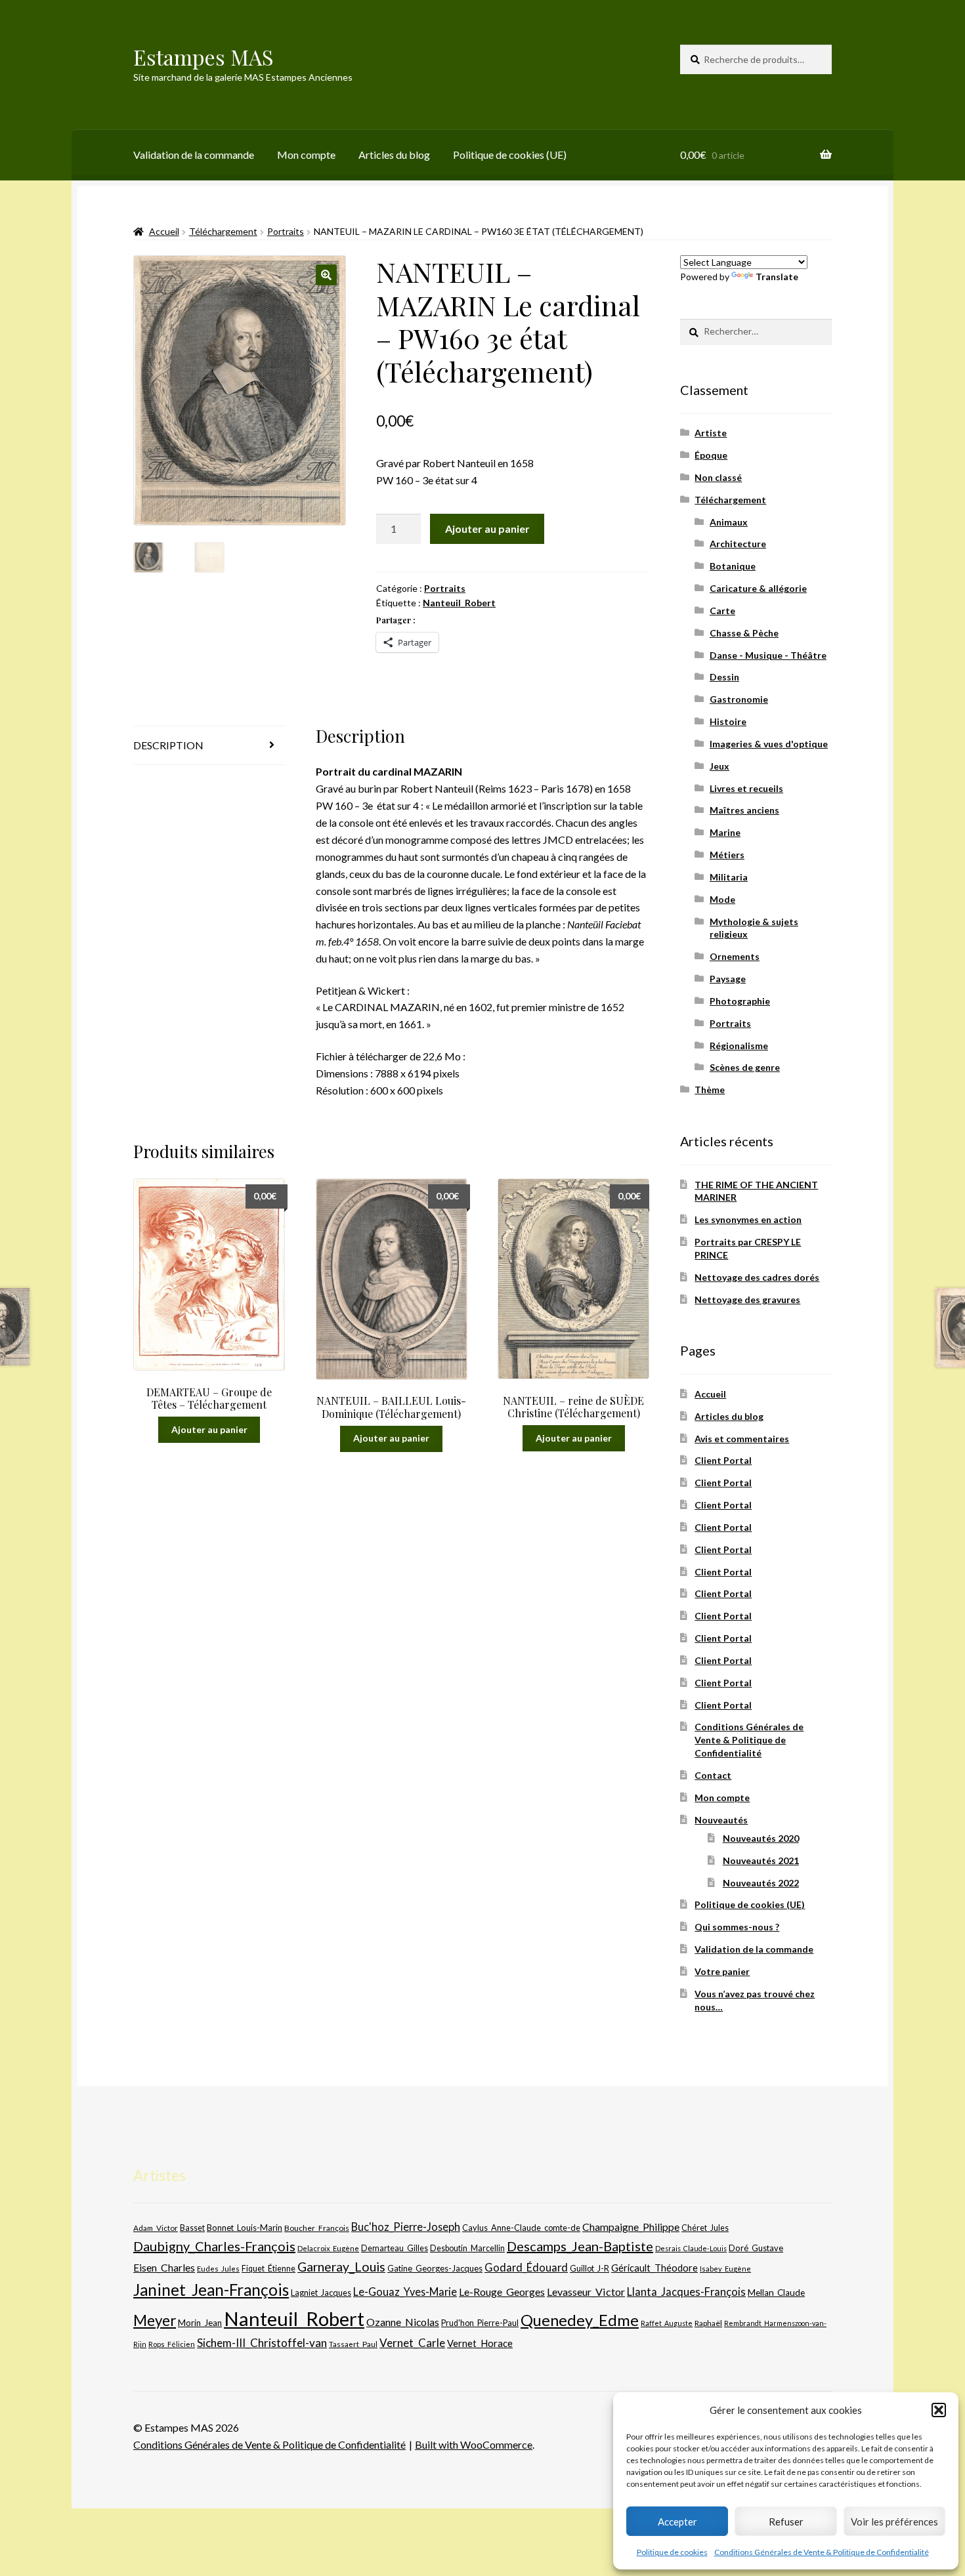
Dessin (724, 677)
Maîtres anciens (744, 810)
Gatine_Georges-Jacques (435, 2268)
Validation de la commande (194, 155)
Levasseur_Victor (586, 2292)
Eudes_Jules (218, 2269)
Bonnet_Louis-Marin (245, 2228)
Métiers (727, 855)
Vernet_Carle (412, 2343)
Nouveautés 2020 (761, 1838)
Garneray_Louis (341, 2267)
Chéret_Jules (705, 2228)
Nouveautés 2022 (761, 1883)
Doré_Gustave (756, 2248)
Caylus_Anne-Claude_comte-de (521, 2228)
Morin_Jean (200, 2323)
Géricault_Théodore (654, 2268)
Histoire (728, 721)
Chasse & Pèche (744, 633)
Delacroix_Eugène (328, 2248)
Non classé (718, 477)
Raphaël (708, 2323)
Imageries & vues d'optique (769, 744)
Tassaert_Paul (353, 2344)
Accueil (164, 231)
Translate (777, 277)
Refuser (786, 2522)
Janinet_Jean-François (211, 2290)
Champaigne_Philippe (631, 2227)
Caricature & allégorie (758, 588)
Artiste (711, 433)
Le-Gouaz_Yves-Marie (405, 2292)
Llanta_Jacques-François (686, 2292)
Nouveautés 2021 (761, 1860)
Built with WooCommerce (474, 2444)
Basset (192, 2228)
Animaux (729, 522)
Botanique (733, 566)
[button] (939, 2410)
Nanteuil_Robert (459, 603)
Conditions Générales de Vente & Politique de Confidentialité (822, 2552)
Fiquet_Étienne (268, 2269)
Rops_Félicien (172, 2344)
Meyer (155, 2320)
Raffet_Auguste (667, 2323)
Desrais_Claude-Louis (691, 2248)
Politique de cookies (672, 2552)
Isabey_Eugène (725, 2269)
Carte (722, 611)
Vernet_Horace (480, 2343)
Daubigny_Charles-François (214, 2246)
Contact (713, 1775)
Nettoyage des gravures (747, 1299)
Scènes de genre (745, 1067)
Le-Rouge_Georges (502, 2292)
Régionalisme (739, 1046)
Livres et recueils (746, 788)
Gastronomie (739, 699)
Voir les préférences (894, 2522)
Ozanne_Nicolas (403, 2322)
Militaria (729, 877)
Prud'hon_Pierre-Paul (480, 2323)
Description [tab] (168, 745)
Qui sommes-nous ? (737, 1927)
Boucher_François (317, 2228)
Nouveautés (721, 1820)
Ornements (735, 956)
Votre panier (722, 1971)
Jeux (719, 766)
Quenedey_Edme (580, 2320)
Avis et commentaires (742, 1439)
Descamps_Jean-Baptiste (580, 2246)
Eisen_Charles (164, 2267)
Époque (711, 455)
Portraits (286, 231)
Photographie (740, 1001)
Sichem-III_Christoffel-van (262, 2343)
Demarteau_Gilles (395, 2248)
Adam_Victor (156, 2228)
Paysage (728, 979)
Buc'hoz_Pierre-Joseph (406, 2227)
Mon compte (306, 155)
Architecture (738, 544)
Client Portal (723, 1460)
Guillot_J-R (590, 2268)
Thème (710, 1090)
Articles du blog (394, 155)
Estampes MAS (204, 57)
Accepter (677, 2522)
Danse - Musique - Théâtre (768, 655)
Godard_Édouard (526, 2268)
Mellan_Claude (776, 2293)
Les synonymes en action (748, 1219)
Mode (722, 899)
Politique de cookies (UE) (510, 155)
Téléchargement (223, 231)
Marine (725, 832)
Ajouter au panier (487, 529)
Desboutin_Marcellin (467, 2248)
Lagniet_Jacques (321, 2293)
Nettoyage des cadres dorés (757, 1277)
